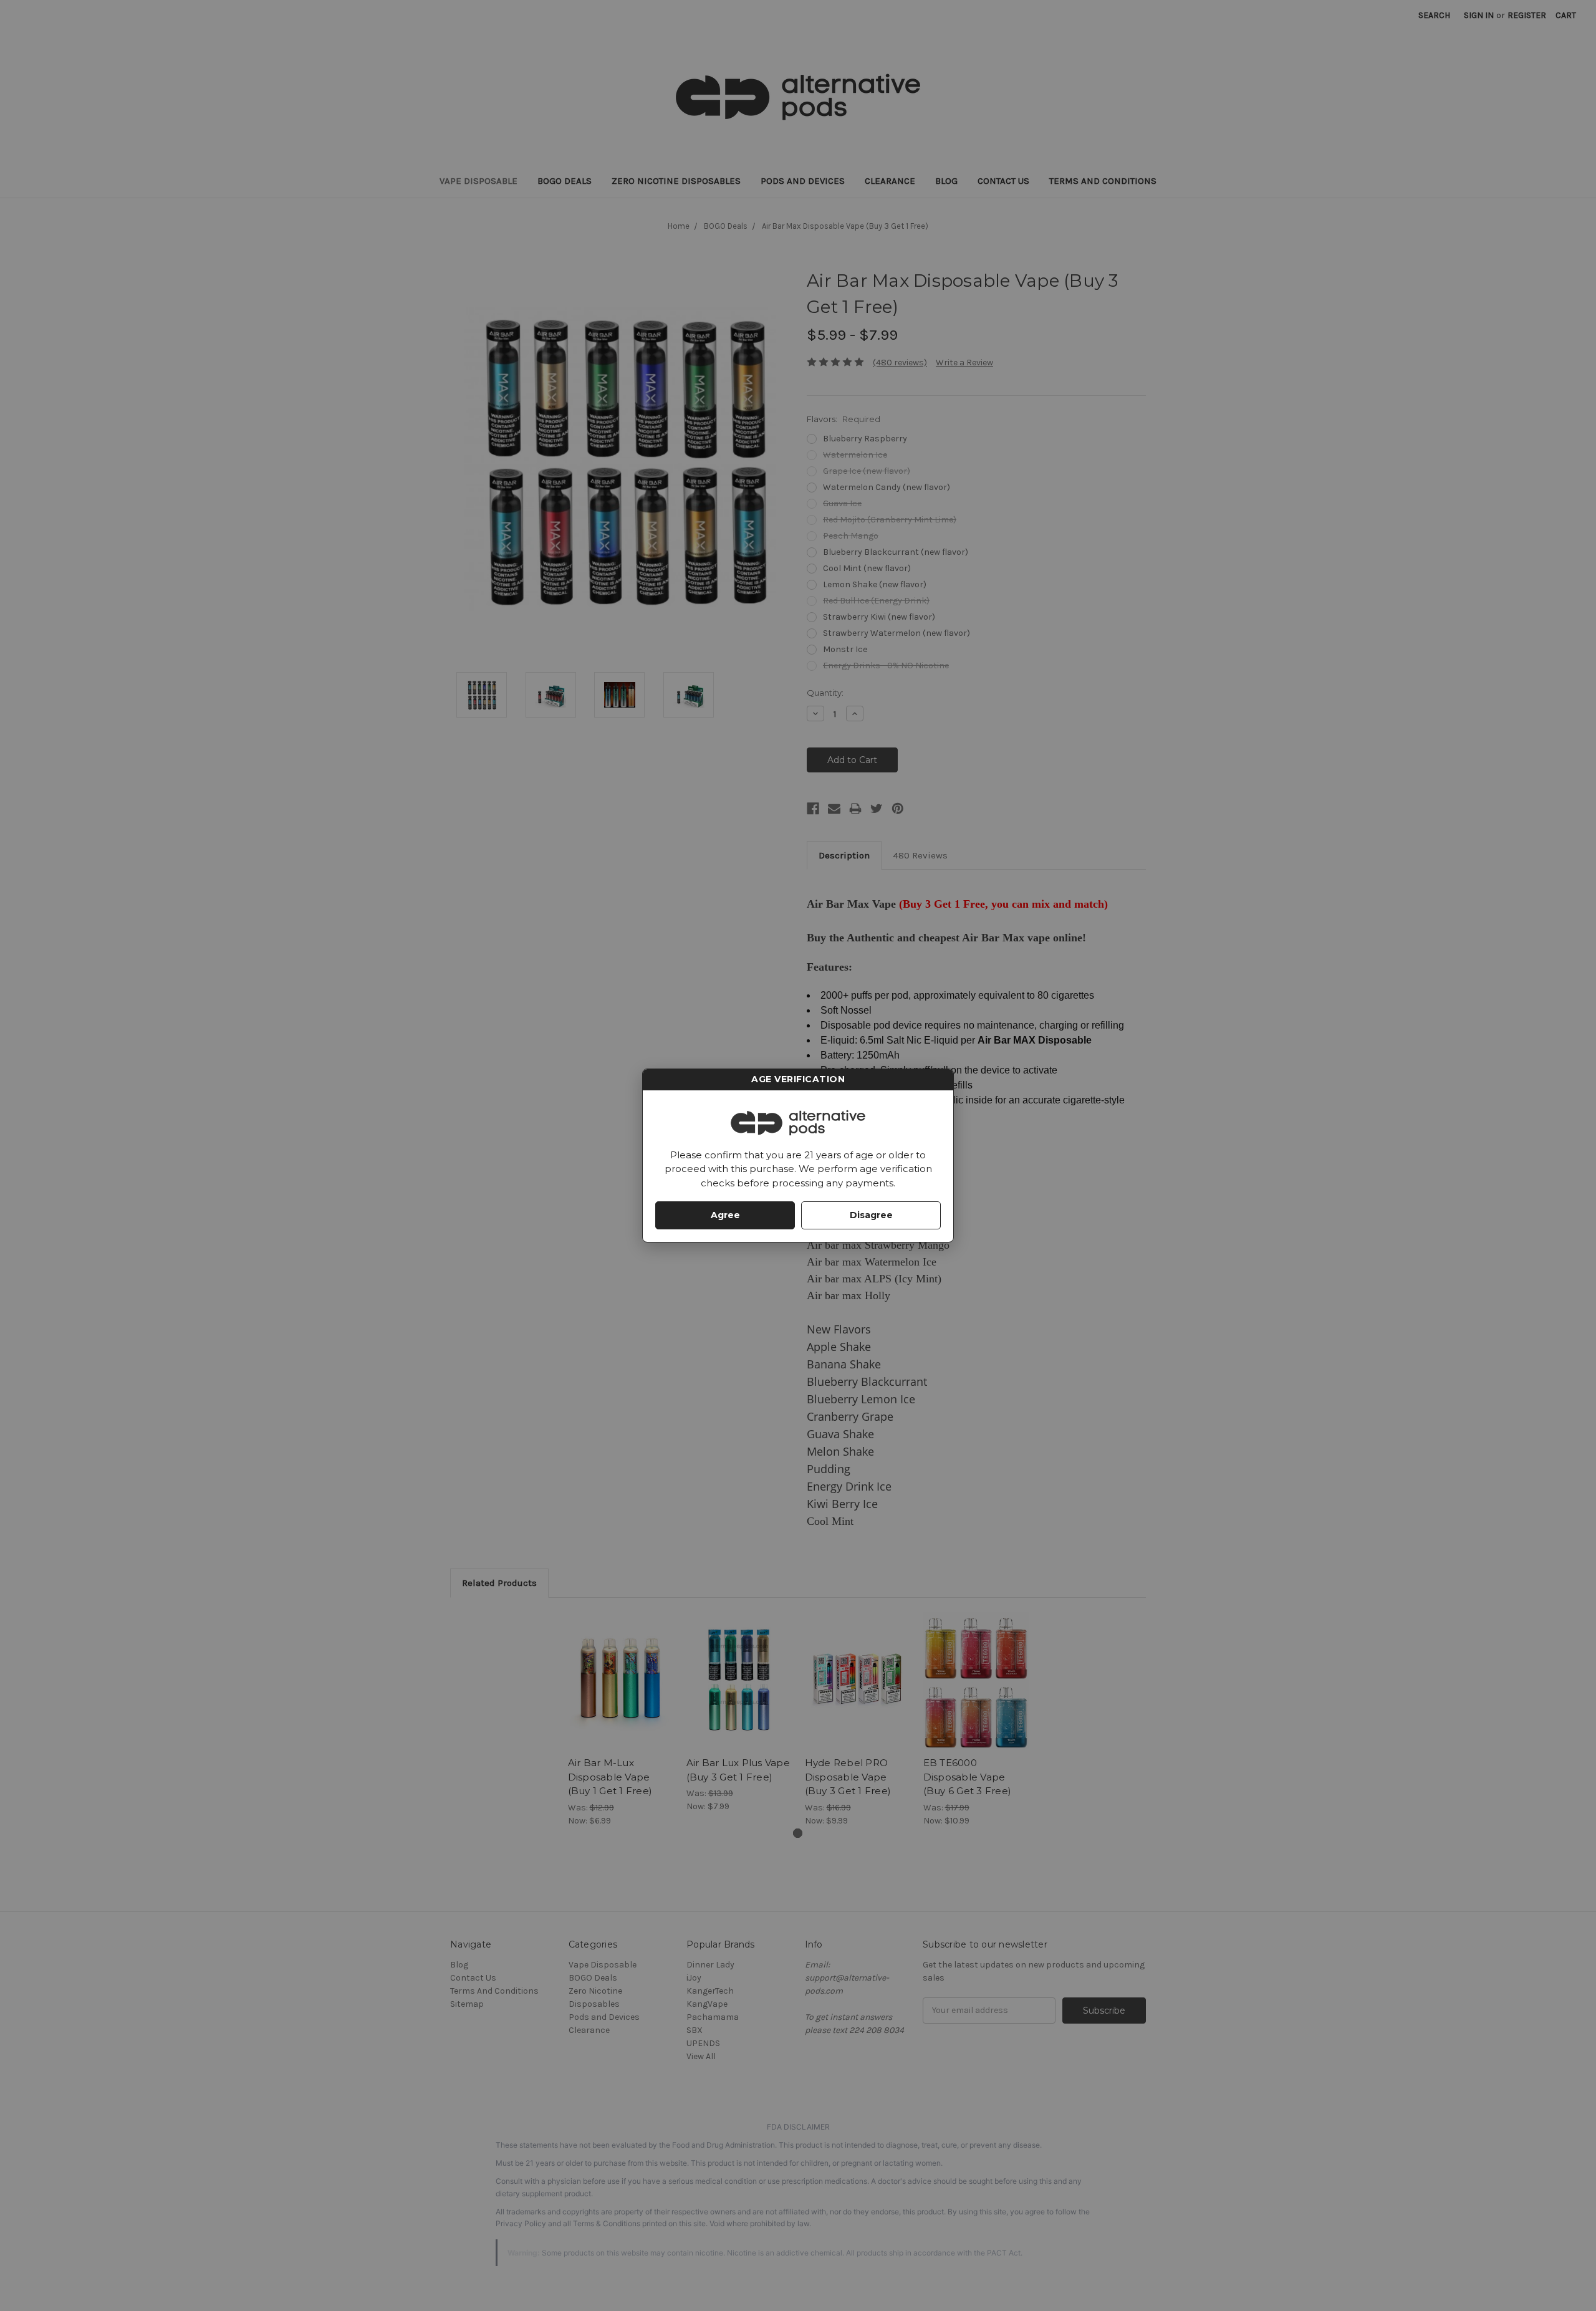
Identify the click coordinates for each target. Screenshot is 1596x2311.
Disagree (871, 1215)
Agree (725, 1215)
